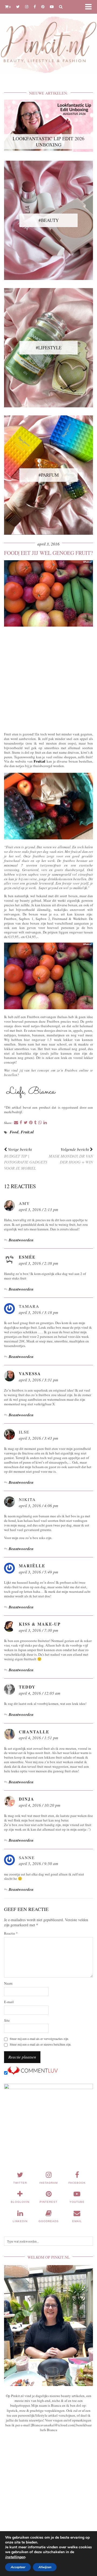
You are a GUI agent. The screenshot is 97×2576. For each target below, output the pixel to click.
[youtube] (52, 7)
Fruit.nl (39, 761)
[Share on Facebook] (21, 1123)
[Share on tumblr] (35, 1123)
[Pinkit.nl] (48, 40)
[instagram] (27, 7)
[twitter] (18, 7)
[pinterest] (43, 7)
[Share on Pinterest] (31, 1123)
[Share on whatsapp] (40, 1123)
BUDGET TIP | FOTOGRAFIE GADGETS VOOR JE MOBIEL (26, 1159)
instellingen (15, 2557)
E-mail (9, 2002)
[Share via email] (16, 1123)
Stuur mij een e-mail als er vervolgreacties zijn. (39, 2039)
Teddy (27, 1687)
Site (7, 2020)
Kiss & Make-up (40, 1624)
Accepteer (18, 2567)
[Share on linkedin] (45, 1123)
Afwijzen (45, 2567)
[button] (90, 7)
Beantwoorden (21, 1240)
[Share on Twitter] (26, 1123)
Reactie (11, 1933)
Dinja (27, 1799)
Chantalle (34, 1732)
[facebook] (35, 7)
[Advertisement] (48, 678)
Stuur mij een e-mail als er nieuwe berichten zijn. (41, 2044)
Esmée (27, 1257)
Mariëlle (32, 1566)
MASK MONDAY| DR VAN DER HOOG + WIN (71, 1156)
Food (14, 1132)
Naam (8, 1983)
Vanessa (30, 1374)
